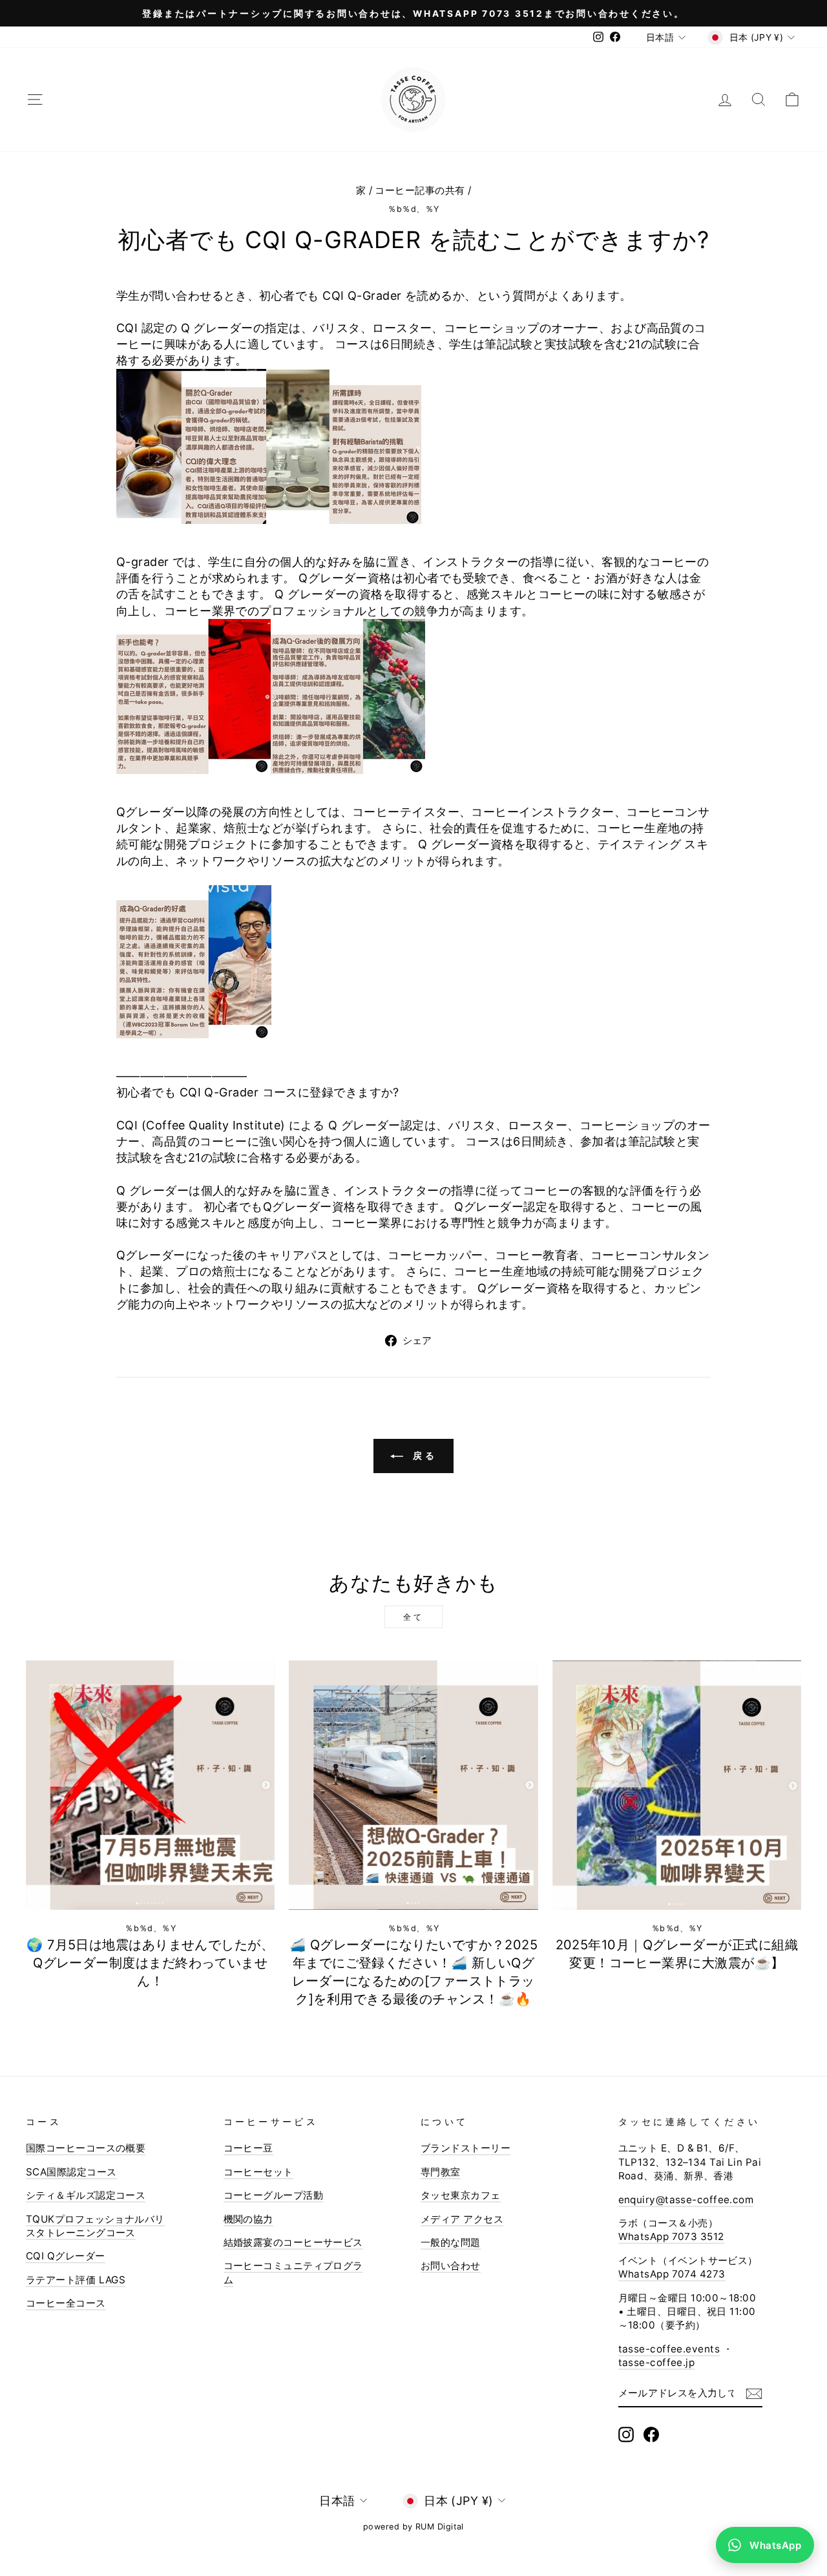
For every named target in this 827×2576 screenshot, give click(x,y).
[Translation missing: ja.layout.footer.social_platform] (626, 2435)
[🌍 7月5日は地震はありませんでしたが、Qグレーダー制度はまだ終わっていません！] (150, 1785)
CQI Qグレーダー (66, 2256)
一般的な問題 (451, 2242)
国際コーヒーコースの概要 (86, 2148)
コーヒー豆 (248, 2148)
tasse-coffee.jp (657, 2362)
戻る (423, 1455)
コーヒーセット (258, 2172)
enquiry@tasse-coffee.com (686, 2200)
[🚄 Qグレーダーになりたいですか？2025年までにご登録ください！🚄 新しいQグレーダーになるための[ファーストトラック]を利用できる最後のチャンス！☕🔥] (413, 1785)
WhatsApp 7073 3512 (671, 2236)
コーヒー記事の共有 (420, 190)
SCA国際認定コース (71, 2172)
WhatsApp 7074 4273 (672, 2274)
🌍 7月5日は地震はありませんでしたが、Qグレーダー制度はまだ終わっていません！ (150, 1963)
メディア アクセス (462, 2219)
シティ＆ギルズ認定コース (86, 2195)
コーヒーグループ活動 (274, 2195)
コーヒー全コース (66, 2303)
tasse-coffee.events (669, 2349)
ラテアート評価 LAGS (76, 2280)
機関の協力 (248, 2219)
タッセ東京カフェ (461, 2195)
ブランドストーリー (466, 2148)
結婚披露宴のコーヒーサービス (293, 2242)
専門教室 (441, 2172)
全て (413, 1617)
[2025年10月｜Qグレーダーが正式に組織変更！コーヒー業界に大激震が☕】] (677, 1785)
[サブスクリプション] (754, 2393)
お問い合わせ (451, 2266)
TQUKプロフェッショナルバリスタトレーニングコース (95, 2226)
